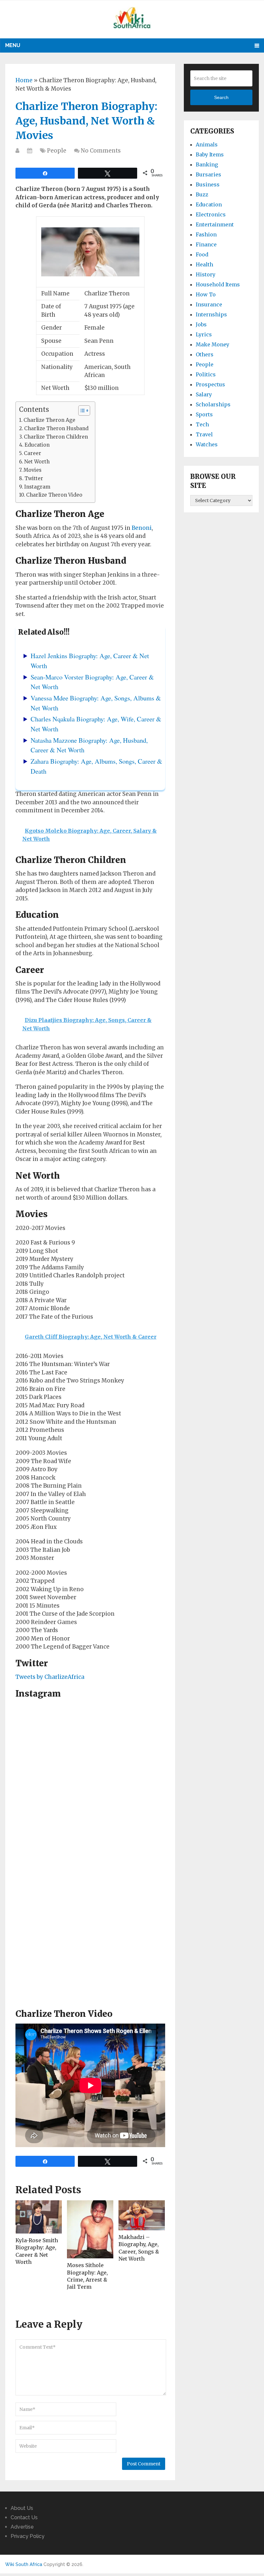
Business (208, 184)
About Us (22, 2508)
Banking (207, 164)
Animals (207, 144)
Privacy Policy (28, 2536)
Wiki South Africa (24, 2564)
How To (206, 294)
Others (205, 354)
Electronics (211, 214)
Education (37, 445)
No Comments (101, 151)
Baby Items (210, 154)
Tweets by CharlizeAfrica (50, 1677)
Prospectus (210, 384)
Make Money (212, 344)
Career (33, 453)
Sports (204, 414)
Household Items (218, 284)
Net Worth (37, 462)
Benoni (142, 528)
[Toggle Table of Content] (81, 411)
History (206, 274)
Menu (13, 45)
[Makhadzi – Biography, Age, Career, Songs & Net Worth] (142, 2215)
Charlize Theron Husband (56, 428)
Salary (204, 394)
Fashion (206, 234)
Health (204, 264)
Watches (207, 444)
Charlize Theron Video (54, 495)
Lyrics (204, 334)
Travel (204, 434)
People (57, 151)
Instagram (37, 487)
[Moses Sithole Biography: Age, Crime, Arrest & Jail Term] (90, 2229)
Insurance (209, 304)
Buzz (202, 194)
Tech (202, 424)
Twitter (34, 478)
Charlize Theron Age (49, 420)
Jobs (201, 324)
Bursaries (208, 174)
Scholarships (213, 404)
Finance (206, 244)
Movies (33, 470)
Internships (211, 314)
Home (24, 80)
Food (202, 254)
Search (221, 97)
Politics (206, 374)
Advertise (22, 2527)
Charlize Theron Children (56, 437)
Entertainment (215, 224)
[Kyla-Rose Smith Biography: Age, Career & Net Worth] (39, 2217)
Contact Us (24, 2517)
